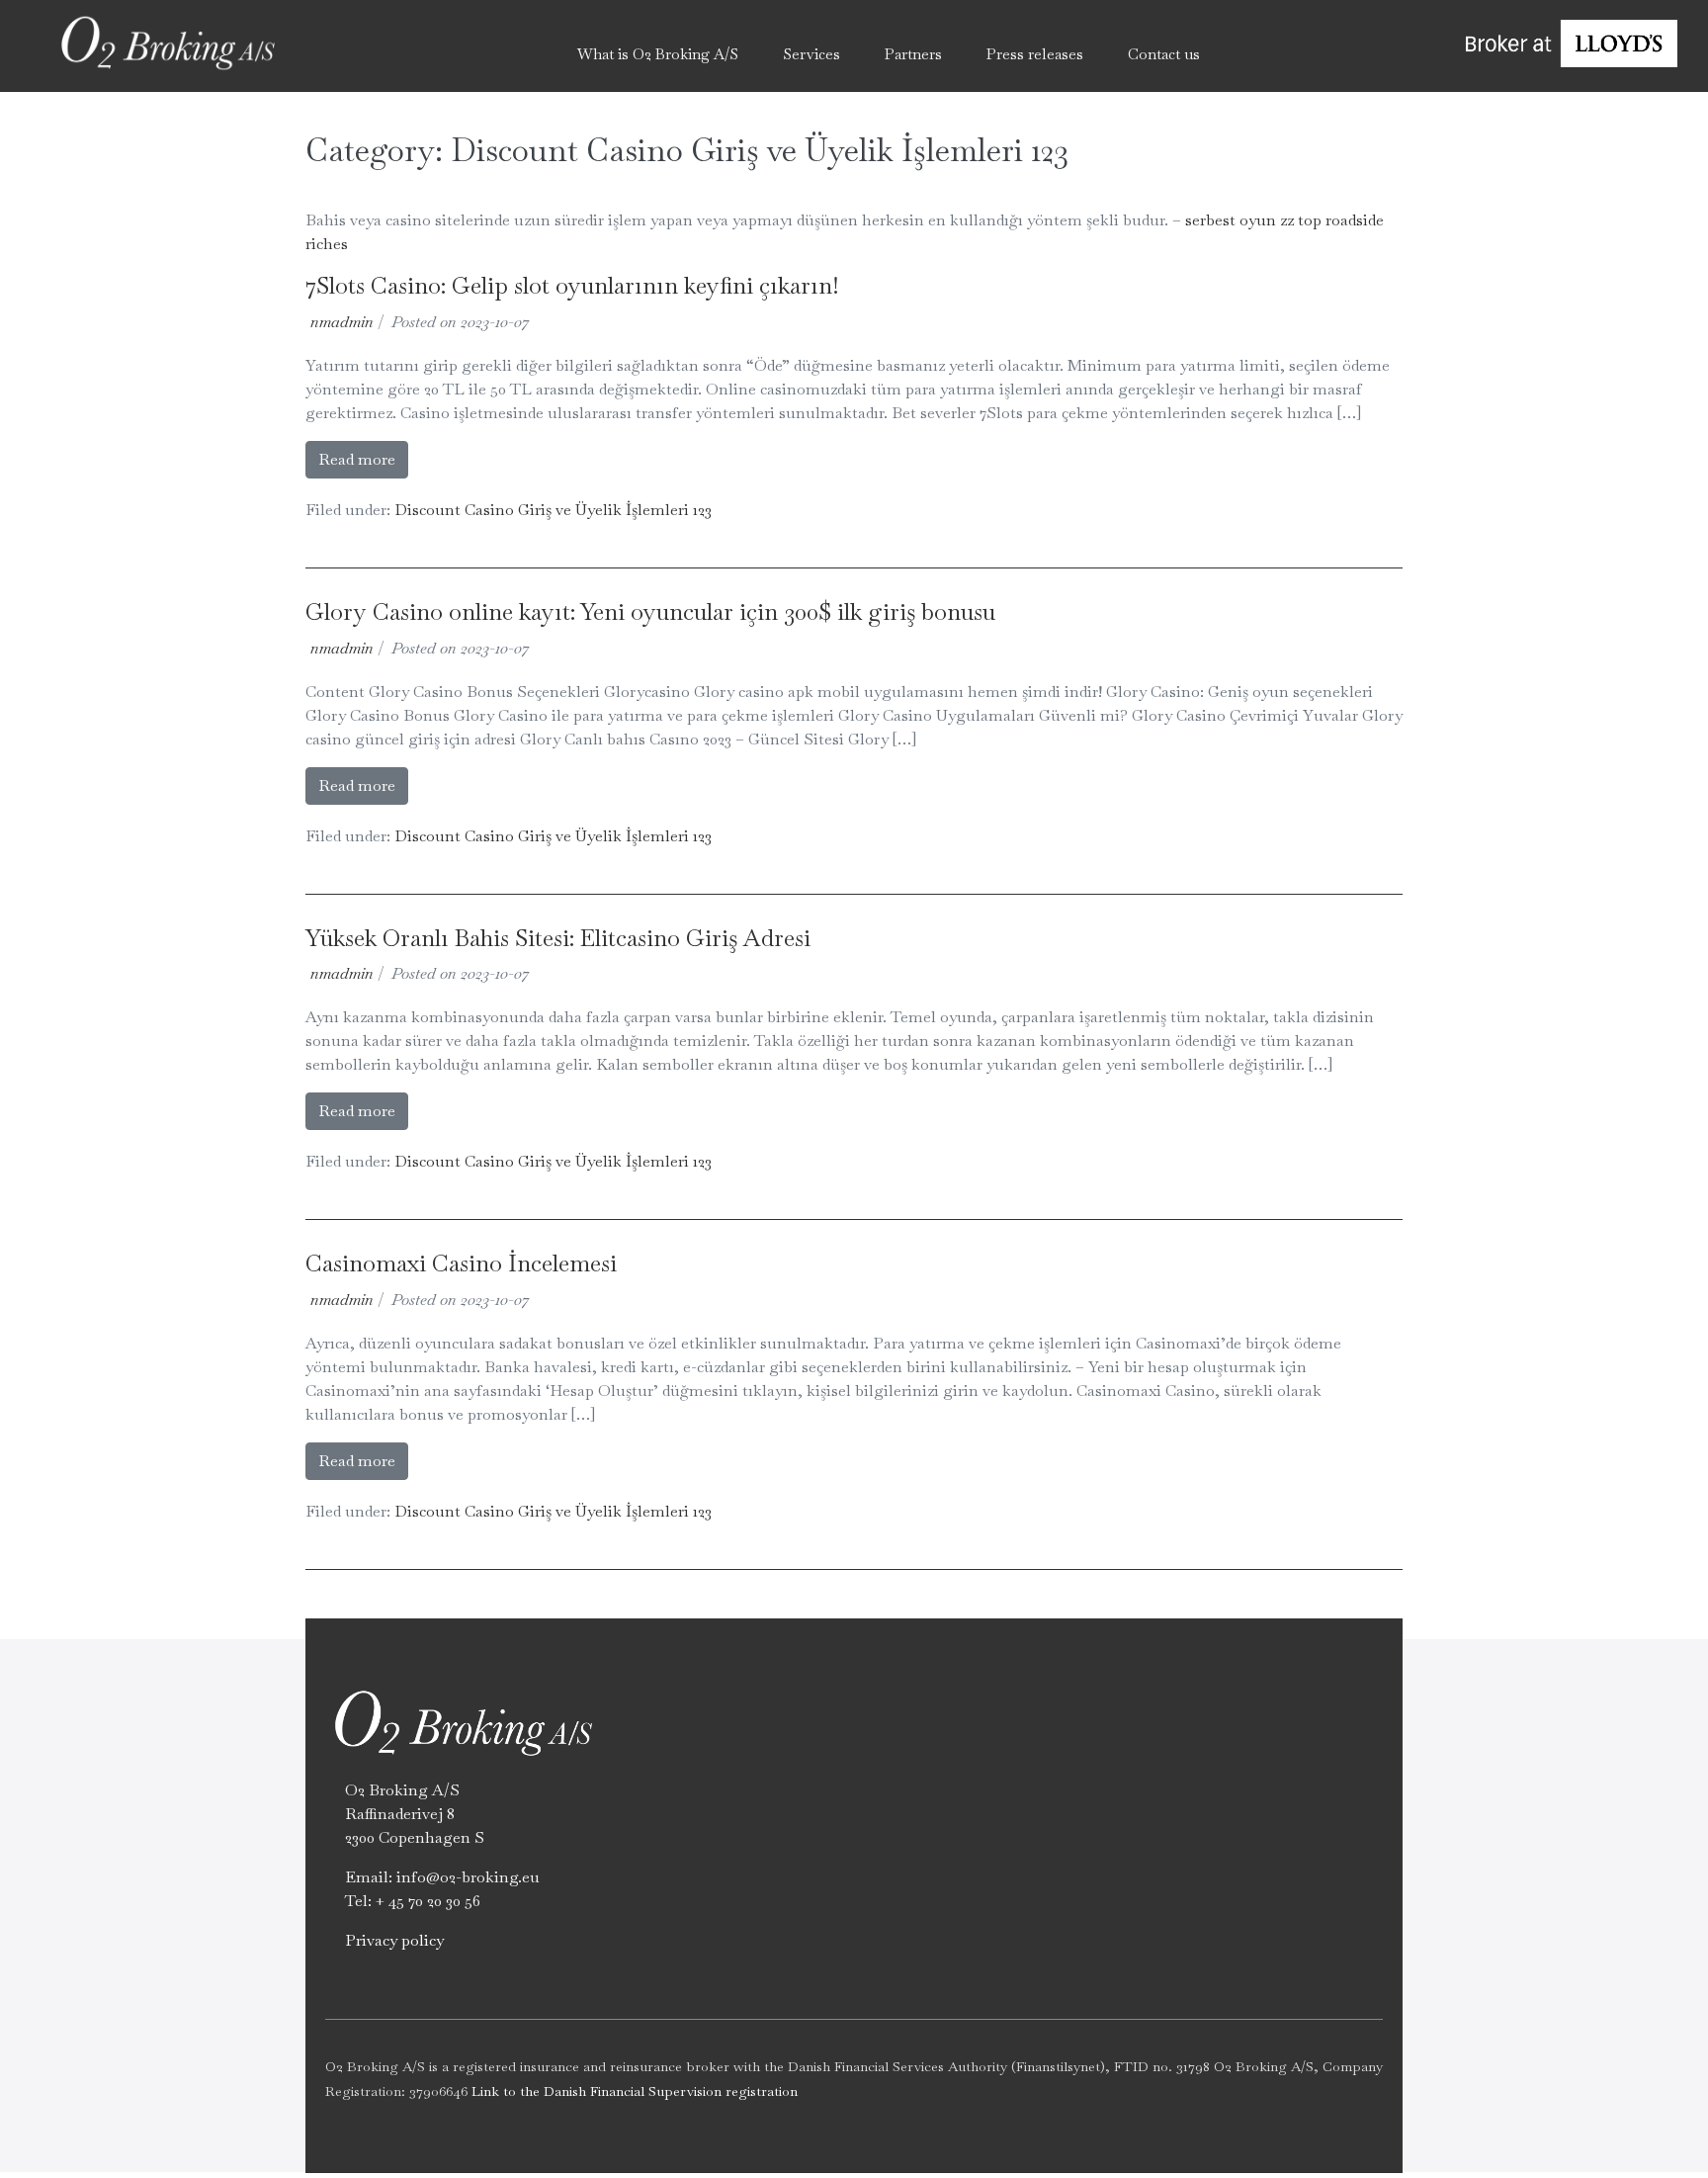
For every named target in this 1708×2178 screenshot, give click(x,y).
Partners (913, 54)
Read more (357, 459)
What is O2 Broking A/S (658, 54)
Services (811, 54)
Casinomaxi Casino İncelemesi (461, 1263)
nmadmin (342, 322)
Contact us (1164, 54)
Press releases (1035, 54)
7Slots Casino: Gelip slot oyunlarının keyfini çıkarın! (572, 285)
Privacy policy (394, 1940)
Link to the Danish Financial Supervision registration (635, 2091)
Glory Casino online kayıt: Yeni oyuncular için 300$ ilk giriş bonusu (650, 611)
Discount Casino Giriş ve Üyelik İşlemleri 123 (553, 510)
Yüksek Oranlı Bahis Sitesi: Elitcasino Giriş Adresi (558, 938)
